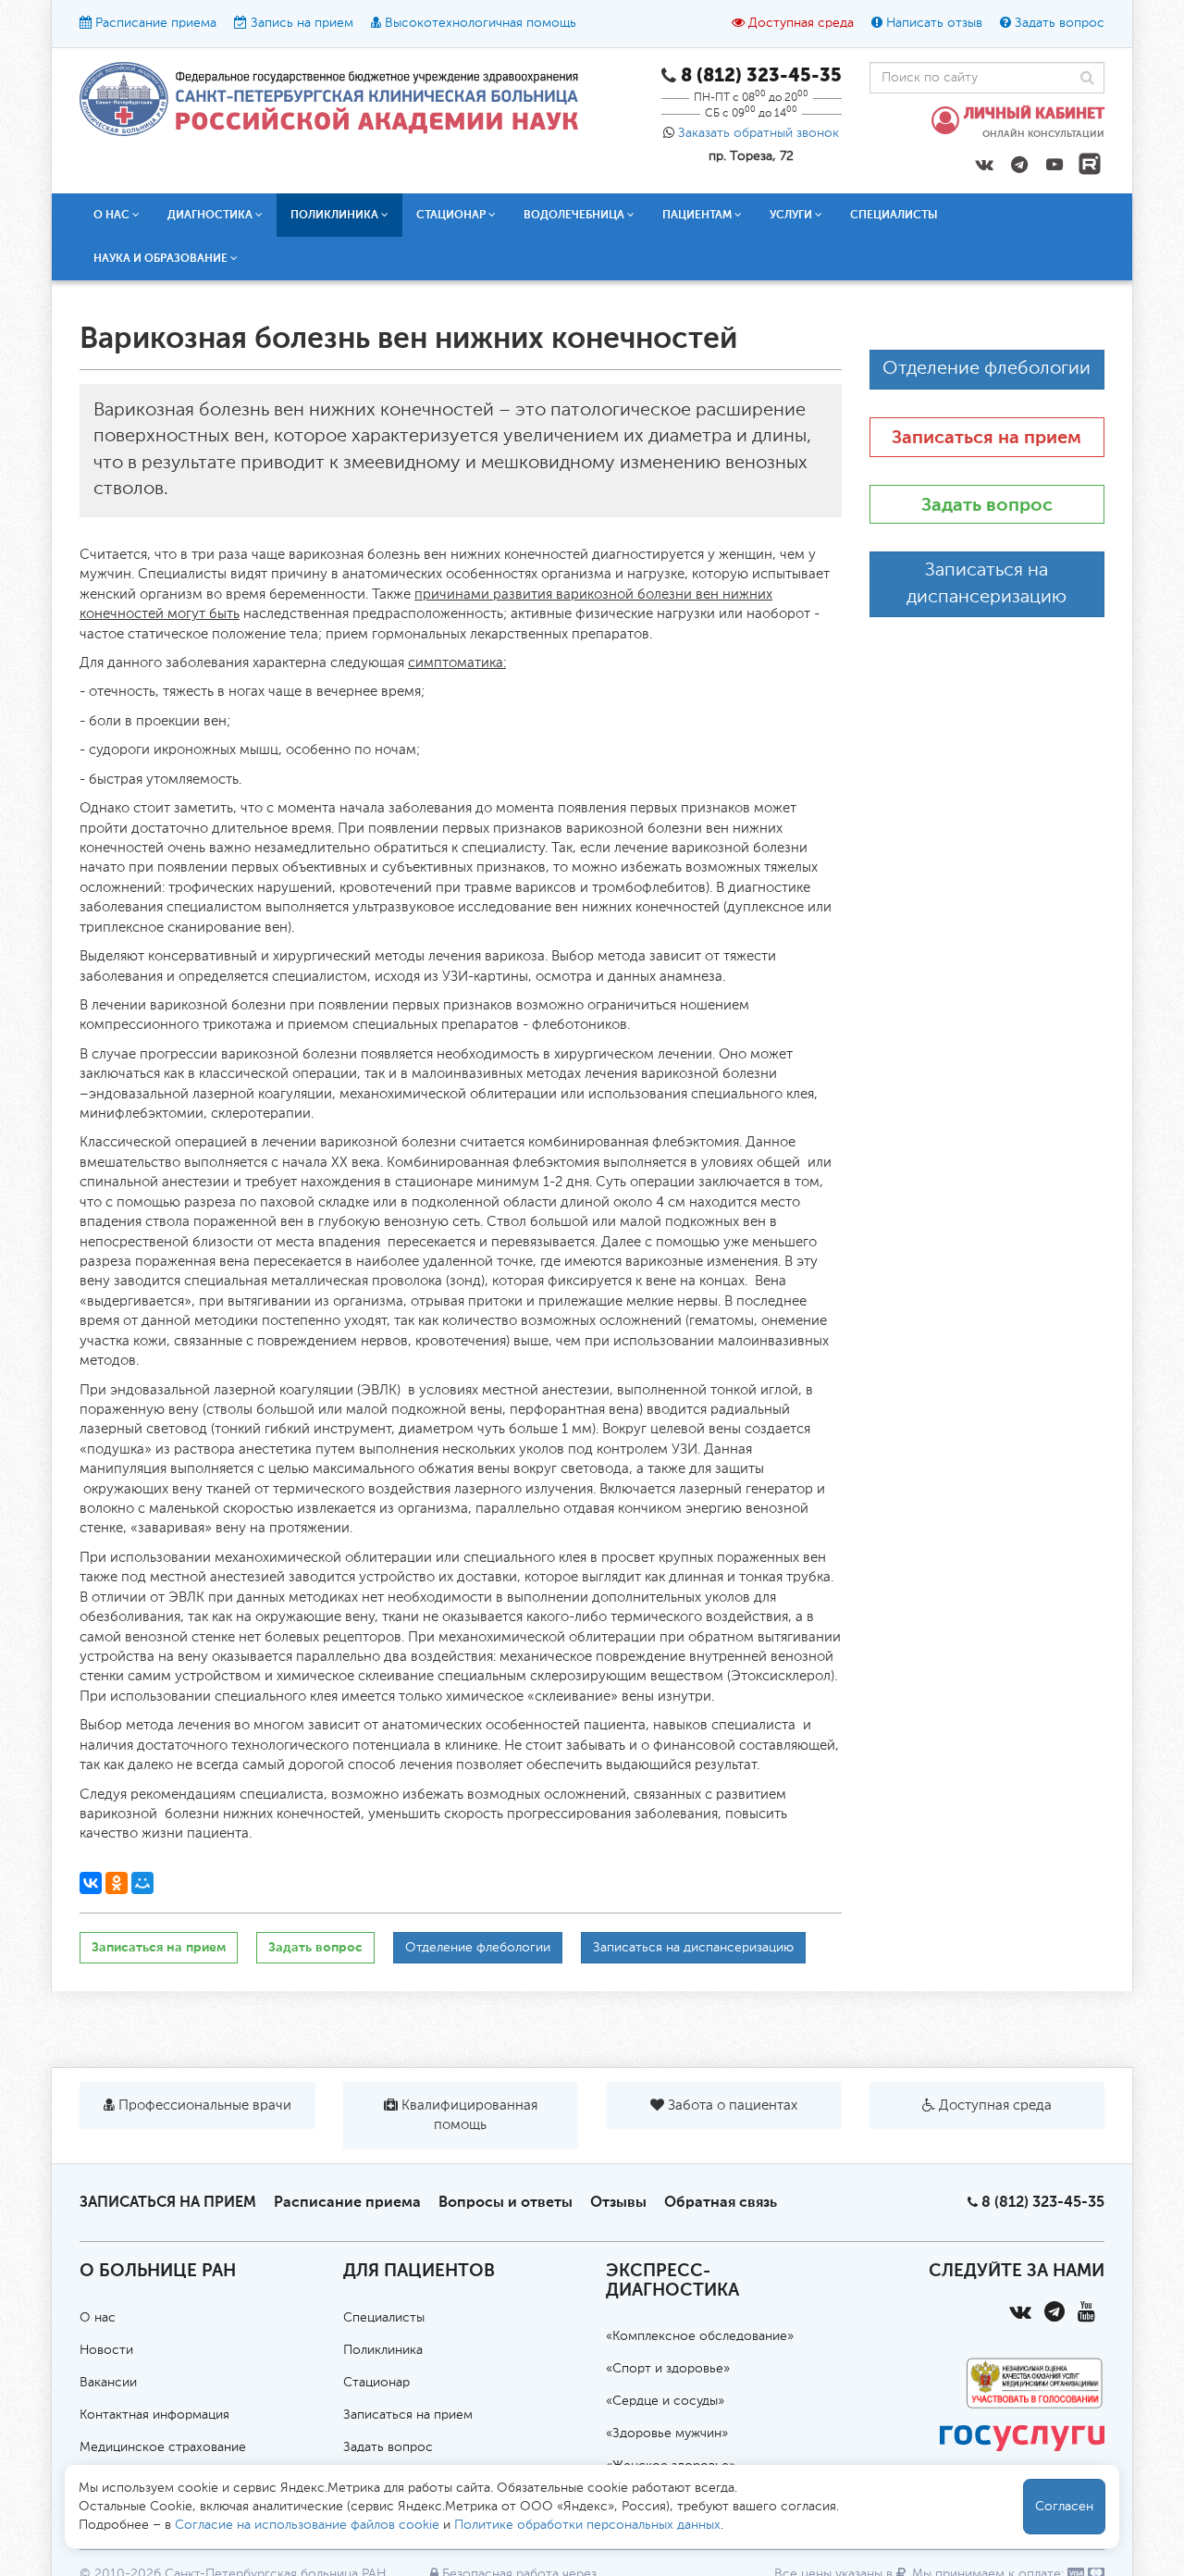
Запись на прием (302, 23)
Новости (106, 2350)
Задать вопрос (1060, 23)
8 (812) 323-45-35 (1043, 2202)
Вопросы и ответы (506, 2202)
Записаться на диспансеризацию (693, 1948)
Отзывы (618, 2202)
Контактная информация (154, 2415)
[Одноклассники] (117, 1883)
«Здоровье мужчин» (667, 2434)
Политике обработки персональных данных (587, 2525)
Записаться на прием (159, 1947)
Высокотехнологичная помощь (481, 23)
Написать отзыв (934, 23)
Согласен (1064, 2507)
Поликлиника (383, 2350)
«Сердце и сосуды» (665, 2401)
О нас (98, 2318)
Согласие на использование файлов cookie (307, 2525)
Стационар (376, 2383)
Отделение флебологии (478, 1948)
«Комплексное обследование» (700, 2336)
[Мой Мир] (142, 1883)
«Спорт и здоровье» (668, 2369)
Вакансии (108, 2383)
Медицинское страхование (163, 2447)
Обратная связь (721, 2202)
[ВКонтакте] (91, 1883)
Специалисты (894, 215)
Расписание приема (156, 23)
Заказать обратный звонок (758, 133)
